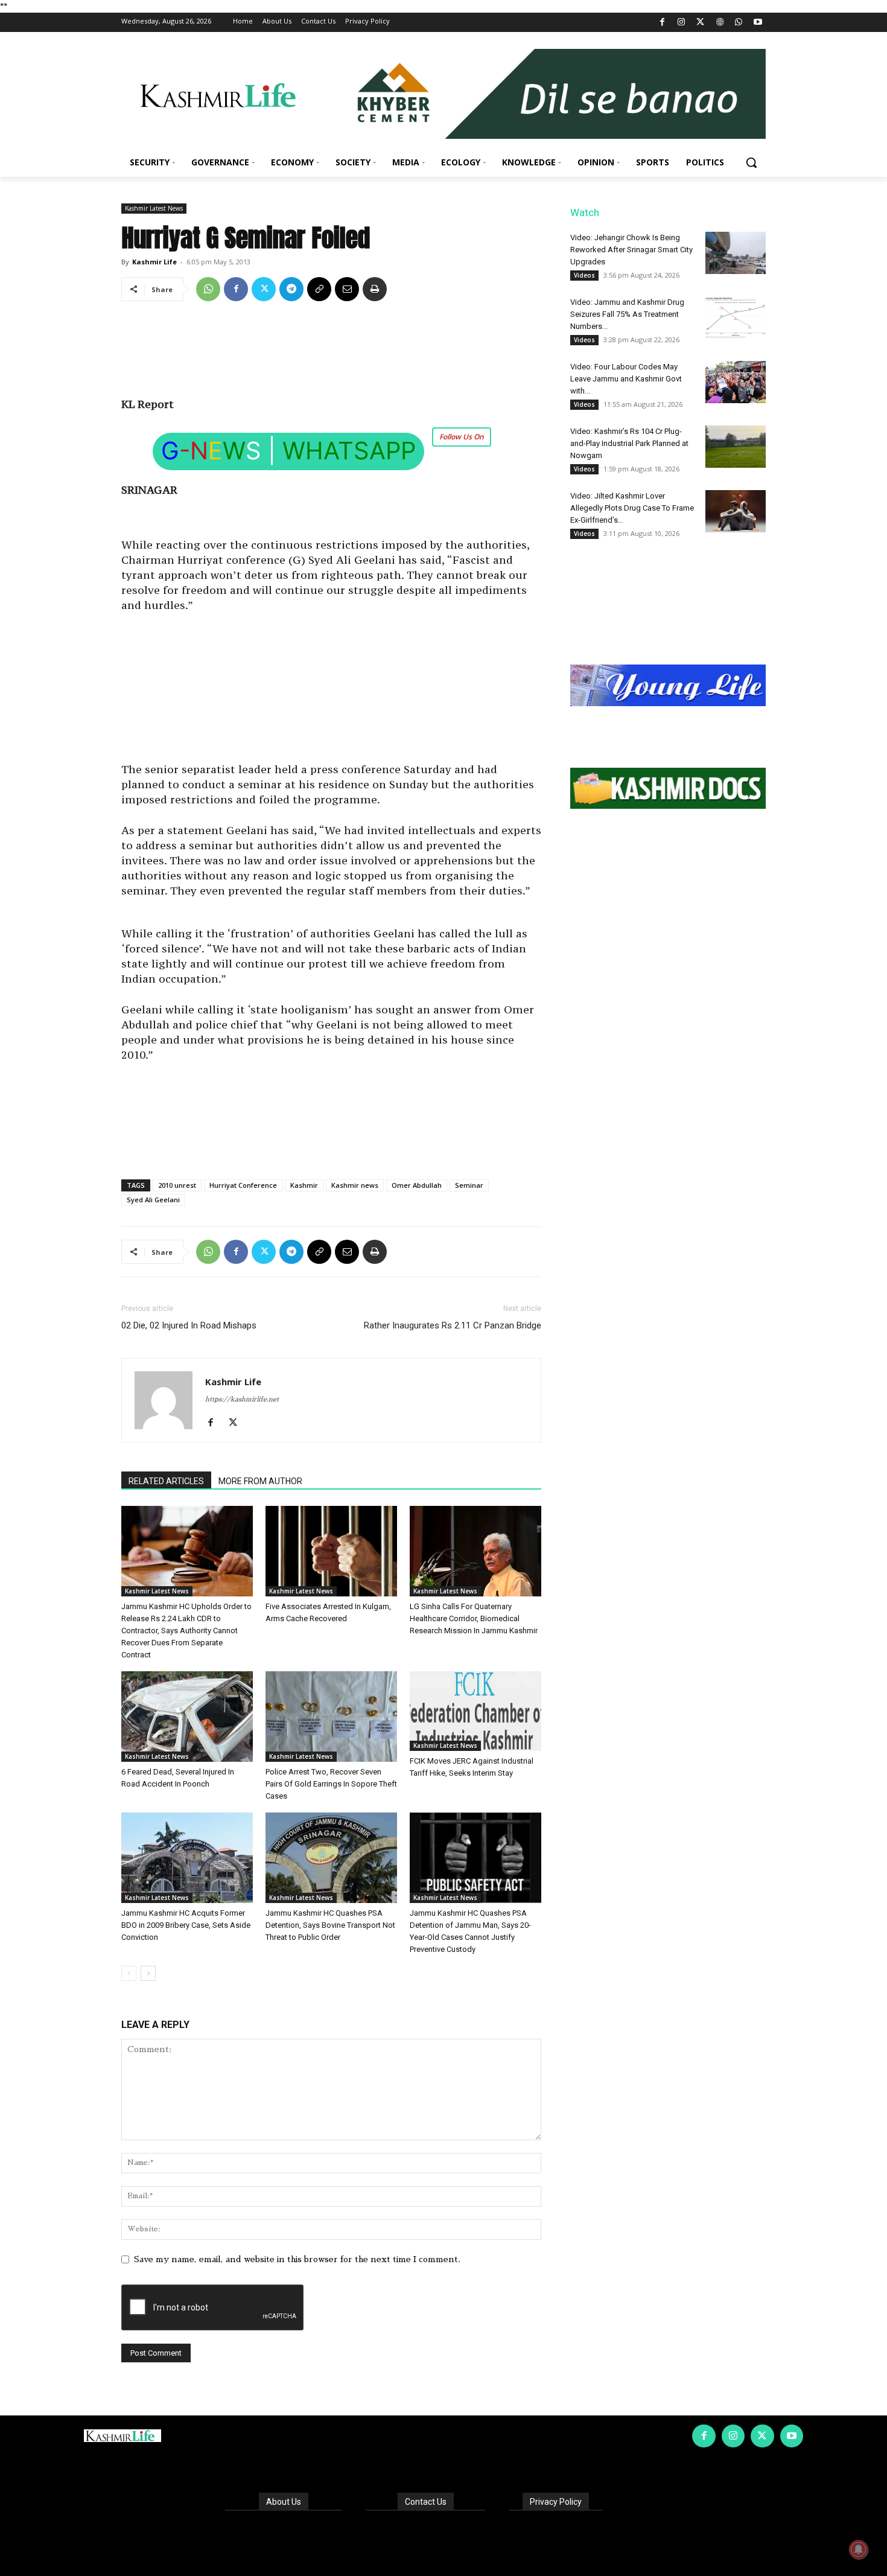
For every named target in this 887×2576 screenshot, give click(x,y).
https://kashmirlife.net (242, 1399)
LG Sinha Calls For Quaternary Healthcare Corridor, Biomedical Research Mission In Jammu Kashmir (474, 1618)
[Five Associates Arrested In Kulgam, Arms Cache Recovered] (331, 1551)
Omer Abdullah (417, 1185)
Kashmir (304, 1185)
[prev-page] (129, 1973)
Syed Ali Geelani (153, 1200)
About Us (284, 2502)
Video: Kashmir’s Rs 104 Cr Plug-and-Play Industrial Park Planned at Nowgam (629, 443)
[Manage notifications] (859, 2549)
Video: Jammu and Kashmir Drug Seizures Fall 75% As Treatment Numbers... (627, 314)
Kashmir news (355, 1185)
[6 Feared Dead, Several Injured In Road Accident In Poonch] (187, 1717)
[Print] (375, 289)
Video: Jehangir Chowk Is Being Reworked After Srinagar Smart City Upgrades (631, 250)
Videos (584, 275)
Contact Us (426, 2502)
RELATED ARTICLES (166, 1481)
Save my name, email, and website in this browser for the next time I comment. (297, 2259)
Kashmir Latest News (154, 208)
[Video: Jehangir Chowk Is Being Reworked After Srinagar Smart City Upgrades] (736, 253)
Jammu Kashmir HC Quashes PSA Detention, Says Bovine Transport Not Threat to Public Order (330, 1925)
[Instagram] (682, 23)
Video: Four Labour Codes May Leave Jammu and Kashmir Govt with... (626, 379)
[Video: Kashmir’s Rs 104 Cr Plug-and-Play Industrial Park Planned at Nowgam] (736, 447)
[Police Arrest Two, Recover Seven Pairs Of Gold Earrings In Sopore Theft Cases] (331, 1717)
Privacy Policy (556, 2502)
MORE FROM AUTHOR (260, 1481)
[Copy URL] (319, 289)
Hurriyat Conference (243, 1185)
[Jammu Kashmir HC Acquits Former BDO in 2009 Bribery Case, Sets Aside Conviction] (187, 1858)
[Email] (347, 289)
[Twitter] (701, 23)
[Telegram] (291, 289)
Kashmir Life (154, 262)
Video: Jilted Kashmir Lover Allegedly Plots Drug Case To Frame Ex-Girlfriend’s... (632, 508)
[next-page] (148, 1973)
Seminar (469, 1185)
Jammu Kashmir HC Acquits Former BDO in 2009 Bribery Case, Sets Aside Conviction (186, 1925)
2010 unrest (177, 1185)
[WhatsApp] (739, 23)
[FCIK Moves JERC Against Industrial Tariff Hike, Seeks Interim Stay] (475, 1711)
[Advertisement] (331, 354)
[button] (751, 162)
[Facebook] (662, 23)
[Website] (720, 23)
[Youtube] (758, 23)
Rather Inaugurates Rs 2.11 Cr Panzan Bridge (453, 1325)
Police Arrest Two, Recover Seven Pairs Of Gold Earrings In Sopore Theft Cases (331, 1784)
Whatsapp (349, 451)
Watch (585, 212)
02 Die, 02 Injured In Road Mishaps (189, 1325)
